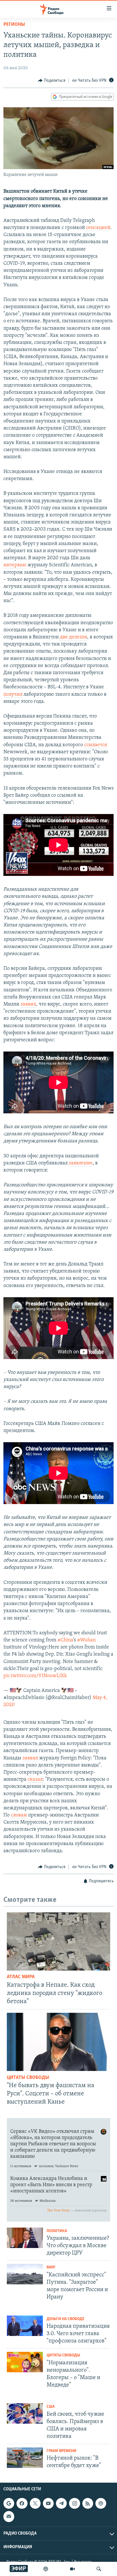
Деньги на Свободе (65, 2319)
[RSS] (88, 2503)
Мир (51, 2267)
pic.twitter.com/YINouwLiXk (35, 1676)
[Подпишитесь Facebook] (22, 2503)
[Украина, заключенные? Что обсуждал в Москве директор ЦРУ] (25, 2238)
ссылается (96, 745)
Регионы (14, 25)
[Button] (52, 81)
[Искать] (99, 2569)
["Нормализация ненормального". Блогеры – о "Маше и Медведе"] (25, 2362)
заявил (28, 1004)
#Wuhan (86, 1640)
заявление (81, 1163)
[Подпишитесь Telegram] (61, 2503)
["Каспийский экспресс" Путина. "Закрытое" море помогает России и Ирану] (25, 2274)
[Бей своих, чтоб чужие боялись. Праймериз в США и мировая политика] (25, 2413)
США (51, 2407)
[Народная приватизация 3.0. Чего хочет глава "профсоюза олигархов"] (25, 2326)
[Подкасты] (101, 2503)
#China (65, 1640)
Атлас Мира (21, 1977)
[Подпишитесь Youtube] (48, 2503)
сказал (35, 1780)
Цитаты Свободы (28, 2078)
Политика (57, 2231)
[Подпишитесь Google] (9, 2503)
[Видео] (72, 2569)
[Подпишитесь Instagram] (74, 2503)
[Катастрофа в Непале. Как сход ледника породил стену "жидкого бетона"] (58, 1941)
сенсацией (98, 228)
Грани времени (61, 2451)
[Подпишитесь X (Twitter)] (35, 2503)
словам (18, 1815)
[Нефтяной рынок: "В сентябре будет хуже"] (25, 2458)
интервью (15, 565)
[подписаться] (9, 2516)
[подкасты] (46, 2569)
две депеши (73, 637)
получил (13, 695)
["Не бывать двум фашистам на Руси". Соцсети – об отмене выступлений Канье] (58, 2042)
